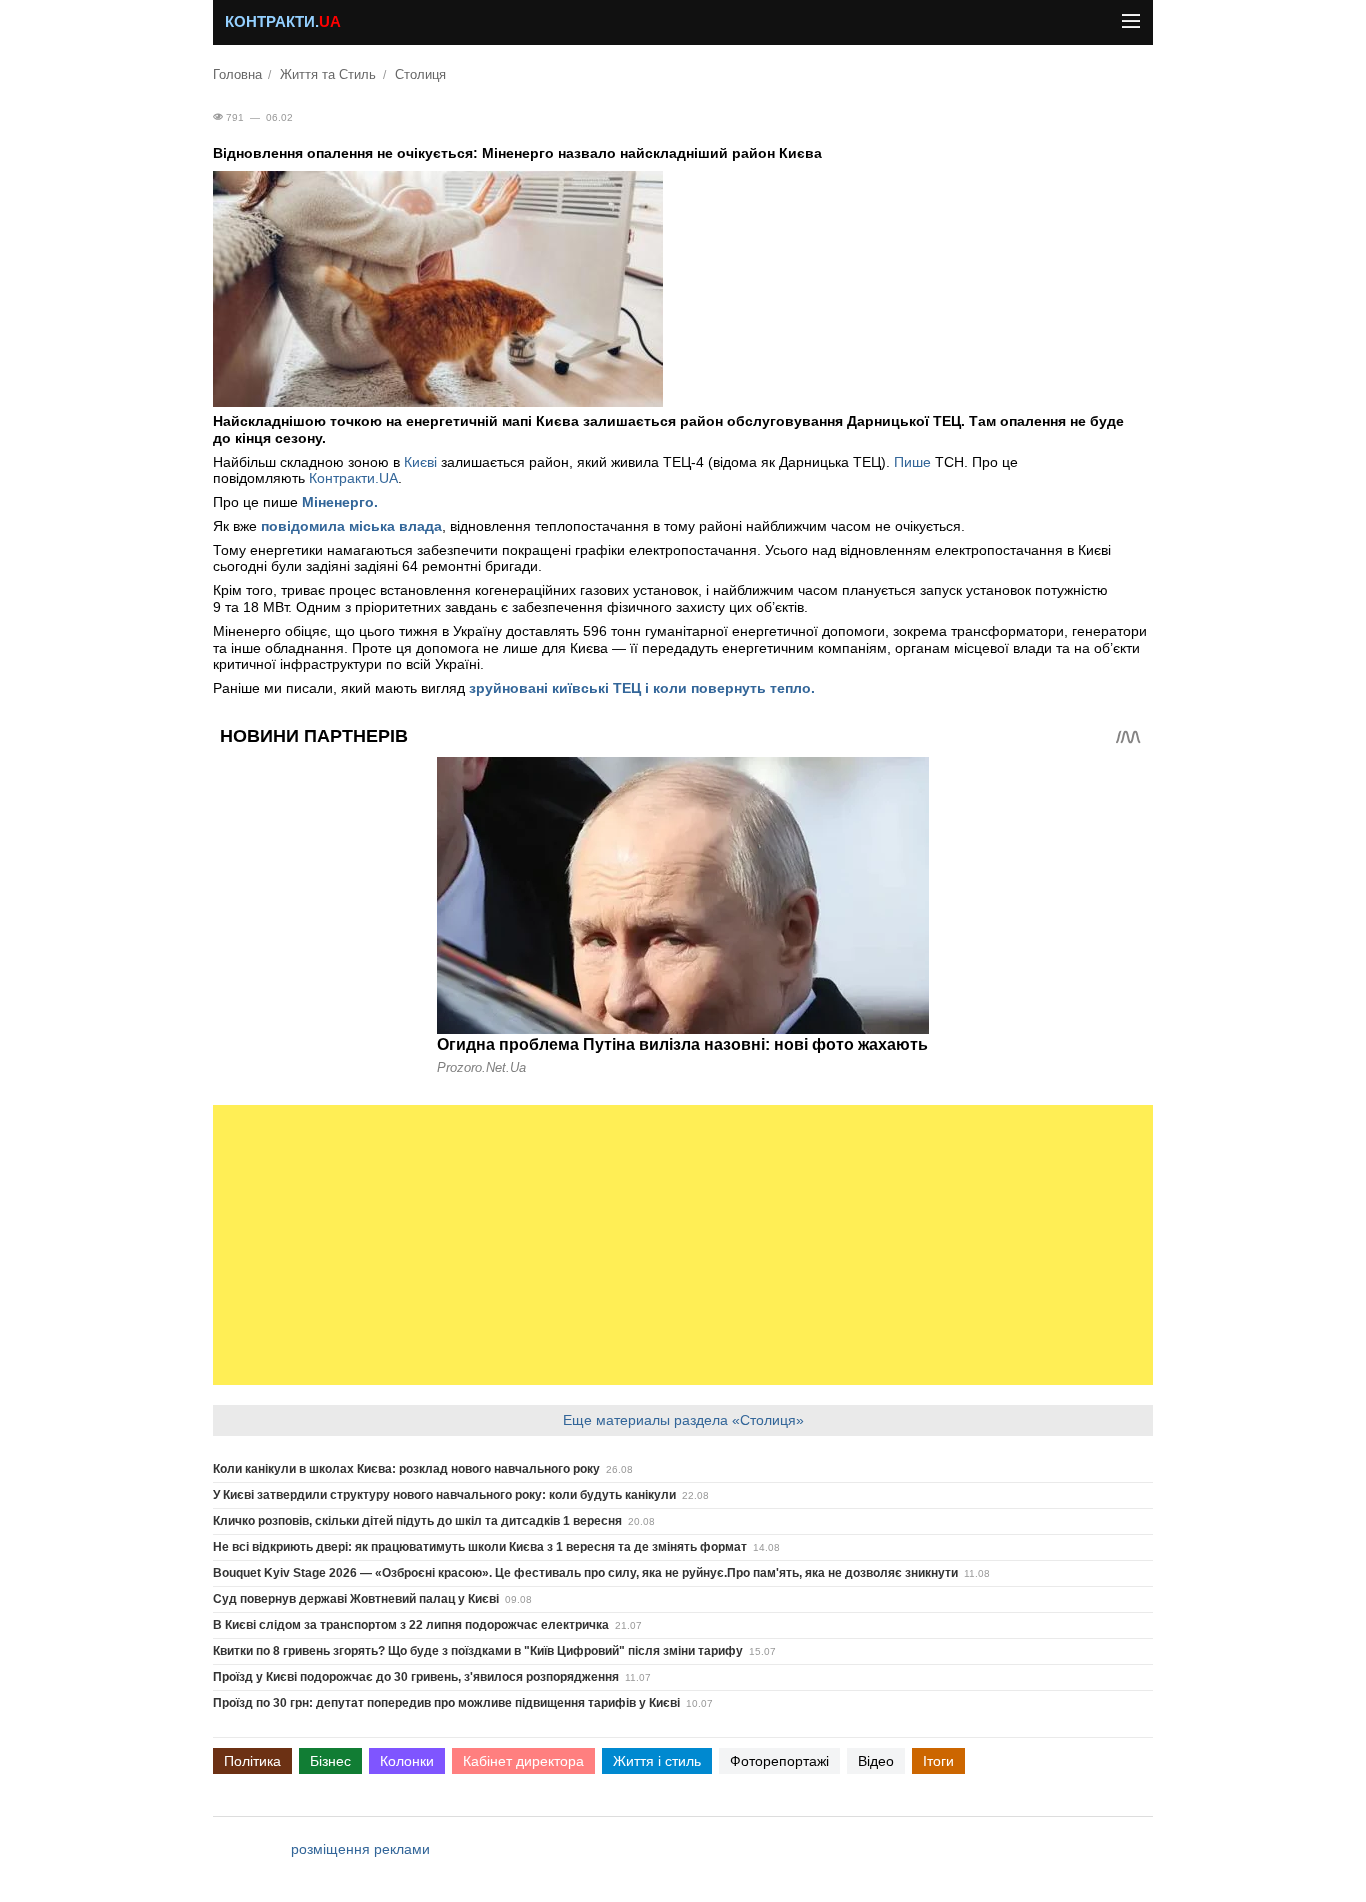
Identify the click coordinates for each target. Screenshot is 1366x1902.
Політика (252, 1761)
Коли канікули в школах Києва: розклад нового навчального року (406, 1469)
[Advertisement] (683, 1245)
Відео (876, 1761)
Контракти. (283, 22)
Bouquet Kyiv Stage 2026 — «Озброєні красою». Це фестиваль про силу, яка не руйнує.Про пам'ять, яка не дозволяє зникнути (585, 1573)
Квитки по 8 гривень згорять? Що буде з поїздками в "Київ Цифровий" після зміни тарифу (478, 1651)
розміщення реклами (360, 1849)
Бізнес (330, 1761)
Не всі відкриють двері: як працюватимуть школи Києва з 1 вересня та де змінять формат (480, 1547)
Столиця (420, 75)
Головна (237, 75)
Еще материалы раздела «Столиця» (683, 1420)
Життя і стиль (657, 1761)
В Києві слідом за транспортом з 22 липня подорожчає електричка (411, 1625)
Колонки (407, 1761)
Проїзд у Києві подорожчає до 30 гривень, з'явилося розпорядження (416, 1677)
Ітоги (938, 1761)
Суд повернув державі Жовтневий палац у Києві (356, 1599)
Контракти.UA (353, 478)
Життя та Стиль (328, 75)
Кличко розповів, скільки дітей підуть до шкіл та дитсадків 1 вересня (417, 1521)
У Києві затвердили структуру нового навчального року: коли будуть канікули (444, 1495)
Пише (914, 462)
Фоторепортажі (779, 1761)
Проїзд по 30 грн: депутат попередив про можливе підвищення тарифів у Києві (446, 1703)
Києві (420, 462)
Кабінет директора (523, 1761)
